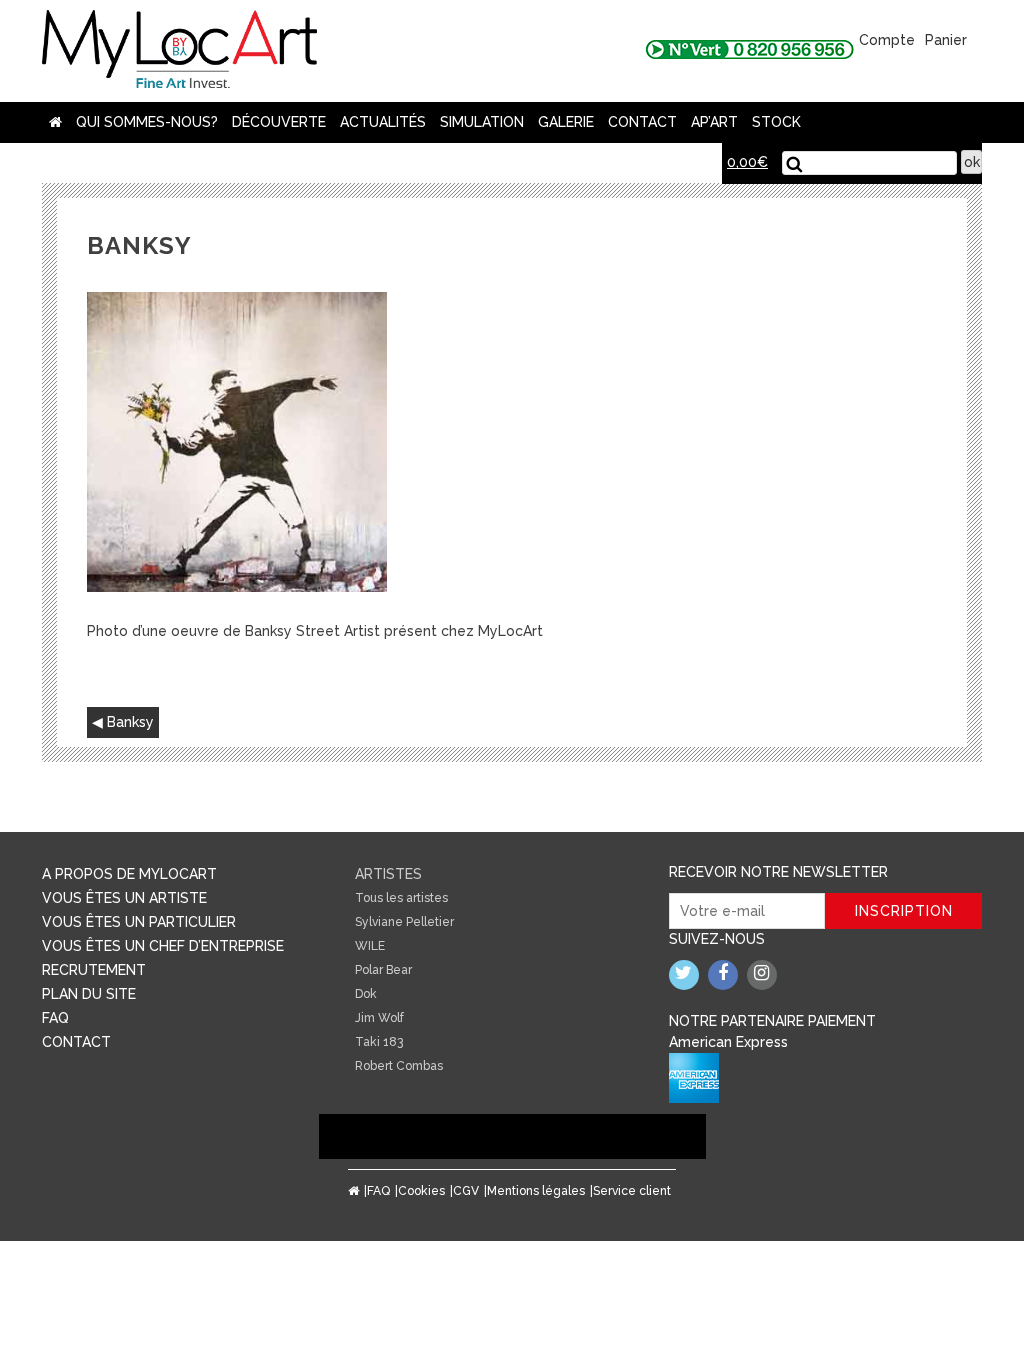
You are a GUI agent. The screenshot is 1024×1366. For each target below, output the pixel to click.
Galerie (566, 122)
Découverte (279, 122)
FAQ (55, 1018)
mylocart (179, 51)
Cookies (421, 1191)
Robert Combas (399, 1066)
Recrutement (94, 970)
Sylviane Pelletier (404, 922)
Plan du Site (89, 994)
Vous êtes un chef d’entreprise (163, 946)
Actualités (383, 122)
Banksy (130, 722)
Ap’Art (714, 122)
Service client (632, 1191)
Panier (946, 40)
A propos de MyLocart (129, 874)
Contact (642, 122)
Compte (887, 40)
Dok (366, 994)
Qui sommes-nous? (147, 122)
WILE (370, 946)
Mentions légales (536, 1191)
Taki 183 (379, 1042)
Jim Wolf (379, 1018)
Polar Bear (383, 970)
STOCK (776, 122)
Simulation (482, 122)
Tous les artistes (401, 898)
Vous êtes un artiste (124, 898)
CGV (466, 1191)
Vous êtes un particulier (139, 922)
